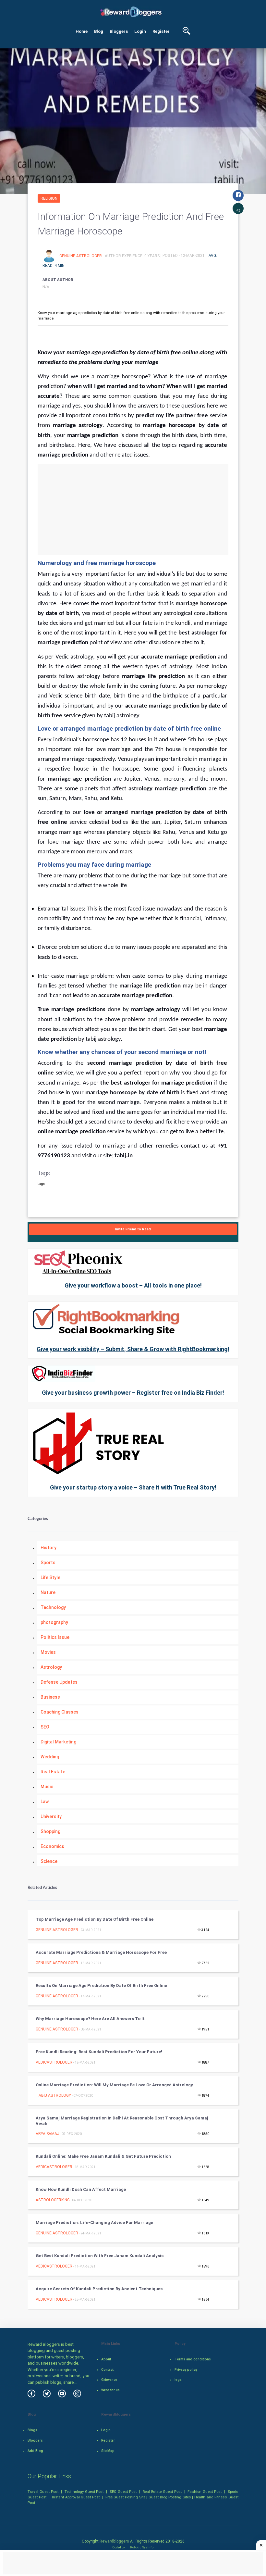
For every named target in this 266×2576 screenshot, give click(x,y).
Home (82, 31)
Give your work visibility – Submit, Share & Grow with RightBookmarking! (133, 1349)
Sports (48, 1563)
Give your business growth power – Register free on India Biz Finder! (133, 1393)
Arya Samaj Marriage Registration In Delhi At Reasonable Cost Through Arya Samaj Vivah (122, 2121)
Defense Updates (59, 1682)
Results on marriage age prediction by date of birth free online (101, 1985)
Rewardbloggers (114, 2541)
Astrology (51, 1667)
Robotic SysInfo (141, 2547)
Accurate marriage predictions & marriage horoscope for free (101, 1952)
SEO (45, 1727)
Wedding (50, 1757)
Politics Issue (55, 1637)
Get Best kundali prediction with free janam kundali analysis (100, 2256)
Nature (48, 1592)
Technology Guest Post (84, 2492)
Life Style (50, 1577)
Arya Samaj (48, 2134)
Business (50, 1697)
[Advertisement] (133, 509)
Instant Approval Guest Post (76, 2497)
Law (45, 1802)
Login (140, 31)
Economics (52, 1846)
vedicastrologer (54, 2062)
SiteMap (108, 2451)
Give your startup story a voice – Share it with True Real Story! (133, 1487)
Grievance (109, 2380)
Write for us (110, 2390)
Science (49, 1861)
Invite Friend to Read (133, 1229)
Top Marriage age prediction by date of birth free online (95, 1919)
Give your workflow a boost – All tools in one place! (133, 1285)
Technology (53, 1607)
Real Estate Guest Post (162, 2492)
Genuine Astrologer (81, 256)
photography (54, 1622)
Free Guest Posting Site (125, 2497)
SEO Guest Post (123, 2492)
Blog (99, 31)
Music (47, 1787)
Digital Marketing (58, 1742)
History (48, 1548)
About (106, 2359)
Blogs (32, 2430)
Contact (107, 2370)
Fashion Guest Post (205, 2492)
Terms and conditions (193, 2359)
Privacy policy (186, 2370)
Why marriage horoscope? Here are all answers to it (90, 2019)
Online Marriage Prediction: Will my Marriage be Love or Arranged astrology (114, 2085)
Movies (48, 1652)
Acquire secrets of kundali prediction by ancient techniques (99, 2289)
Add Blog (35, 2451)
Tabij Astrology (53, 2095)
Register (161, 31)
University (51, 1816)
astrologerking (53, 2200)
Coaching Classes (60, 1712)
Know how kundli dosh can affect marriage (81, 2189)
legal (179, 2380)
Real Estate (53, 1772)
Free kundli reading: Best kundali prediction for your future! (99, 2052)
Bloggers (119, 31)
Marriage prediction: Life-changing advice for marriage (94, 2223)
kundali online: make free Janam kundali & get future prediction (103, 2156)
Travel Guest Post (43, 2492)
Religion (49, 198)
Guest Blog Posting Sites (170, 2497)
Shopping (50, 1831)
